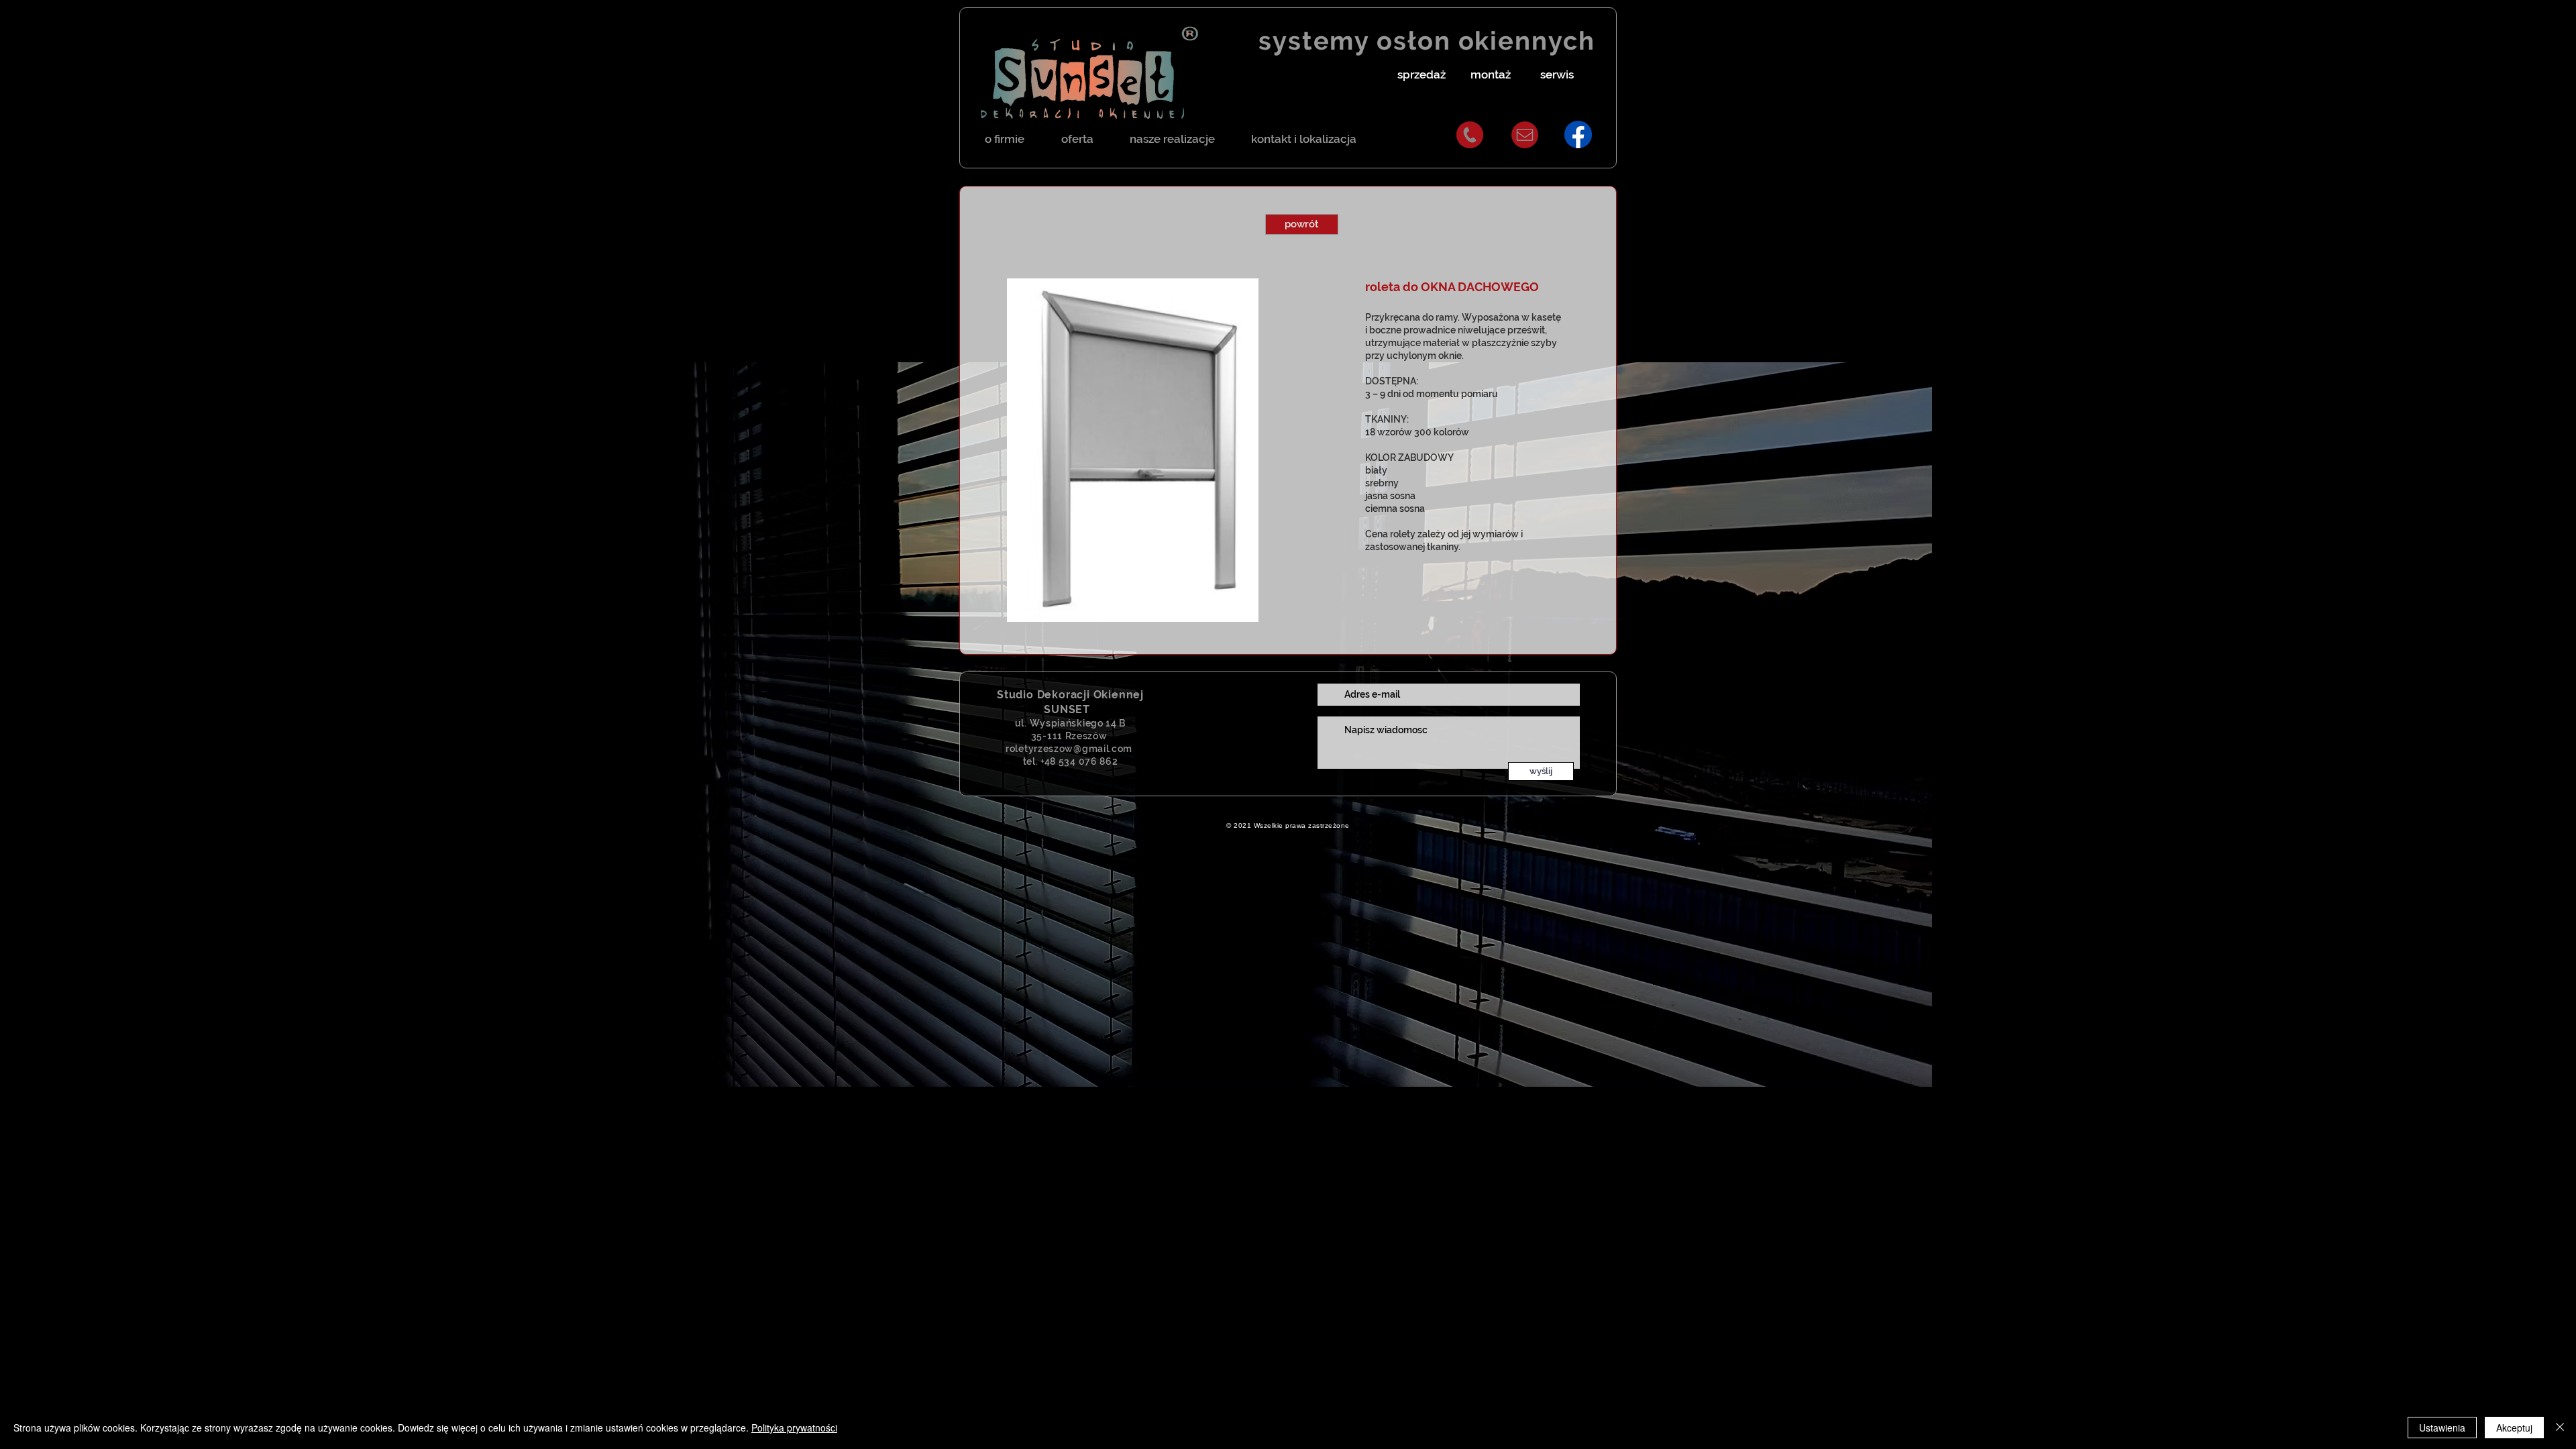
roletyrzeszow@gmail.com (1069, 749)
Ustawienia (2442, 1428)
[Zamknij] (2560, 1428)
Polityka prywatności (794, 1428)
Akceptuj (2514, 1428)
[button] (1421, 75)
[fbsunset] (1578, 135)
